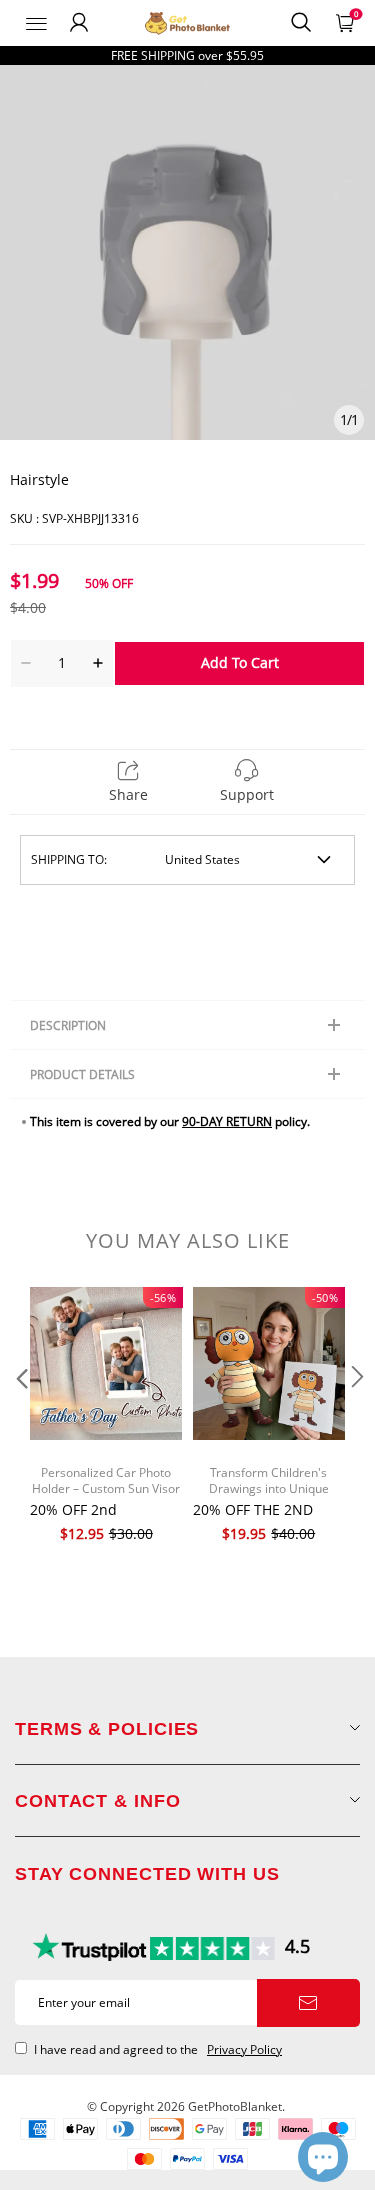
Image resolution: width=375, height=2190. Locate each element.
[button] (20, 1417)
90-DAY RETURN (227, 1121)
